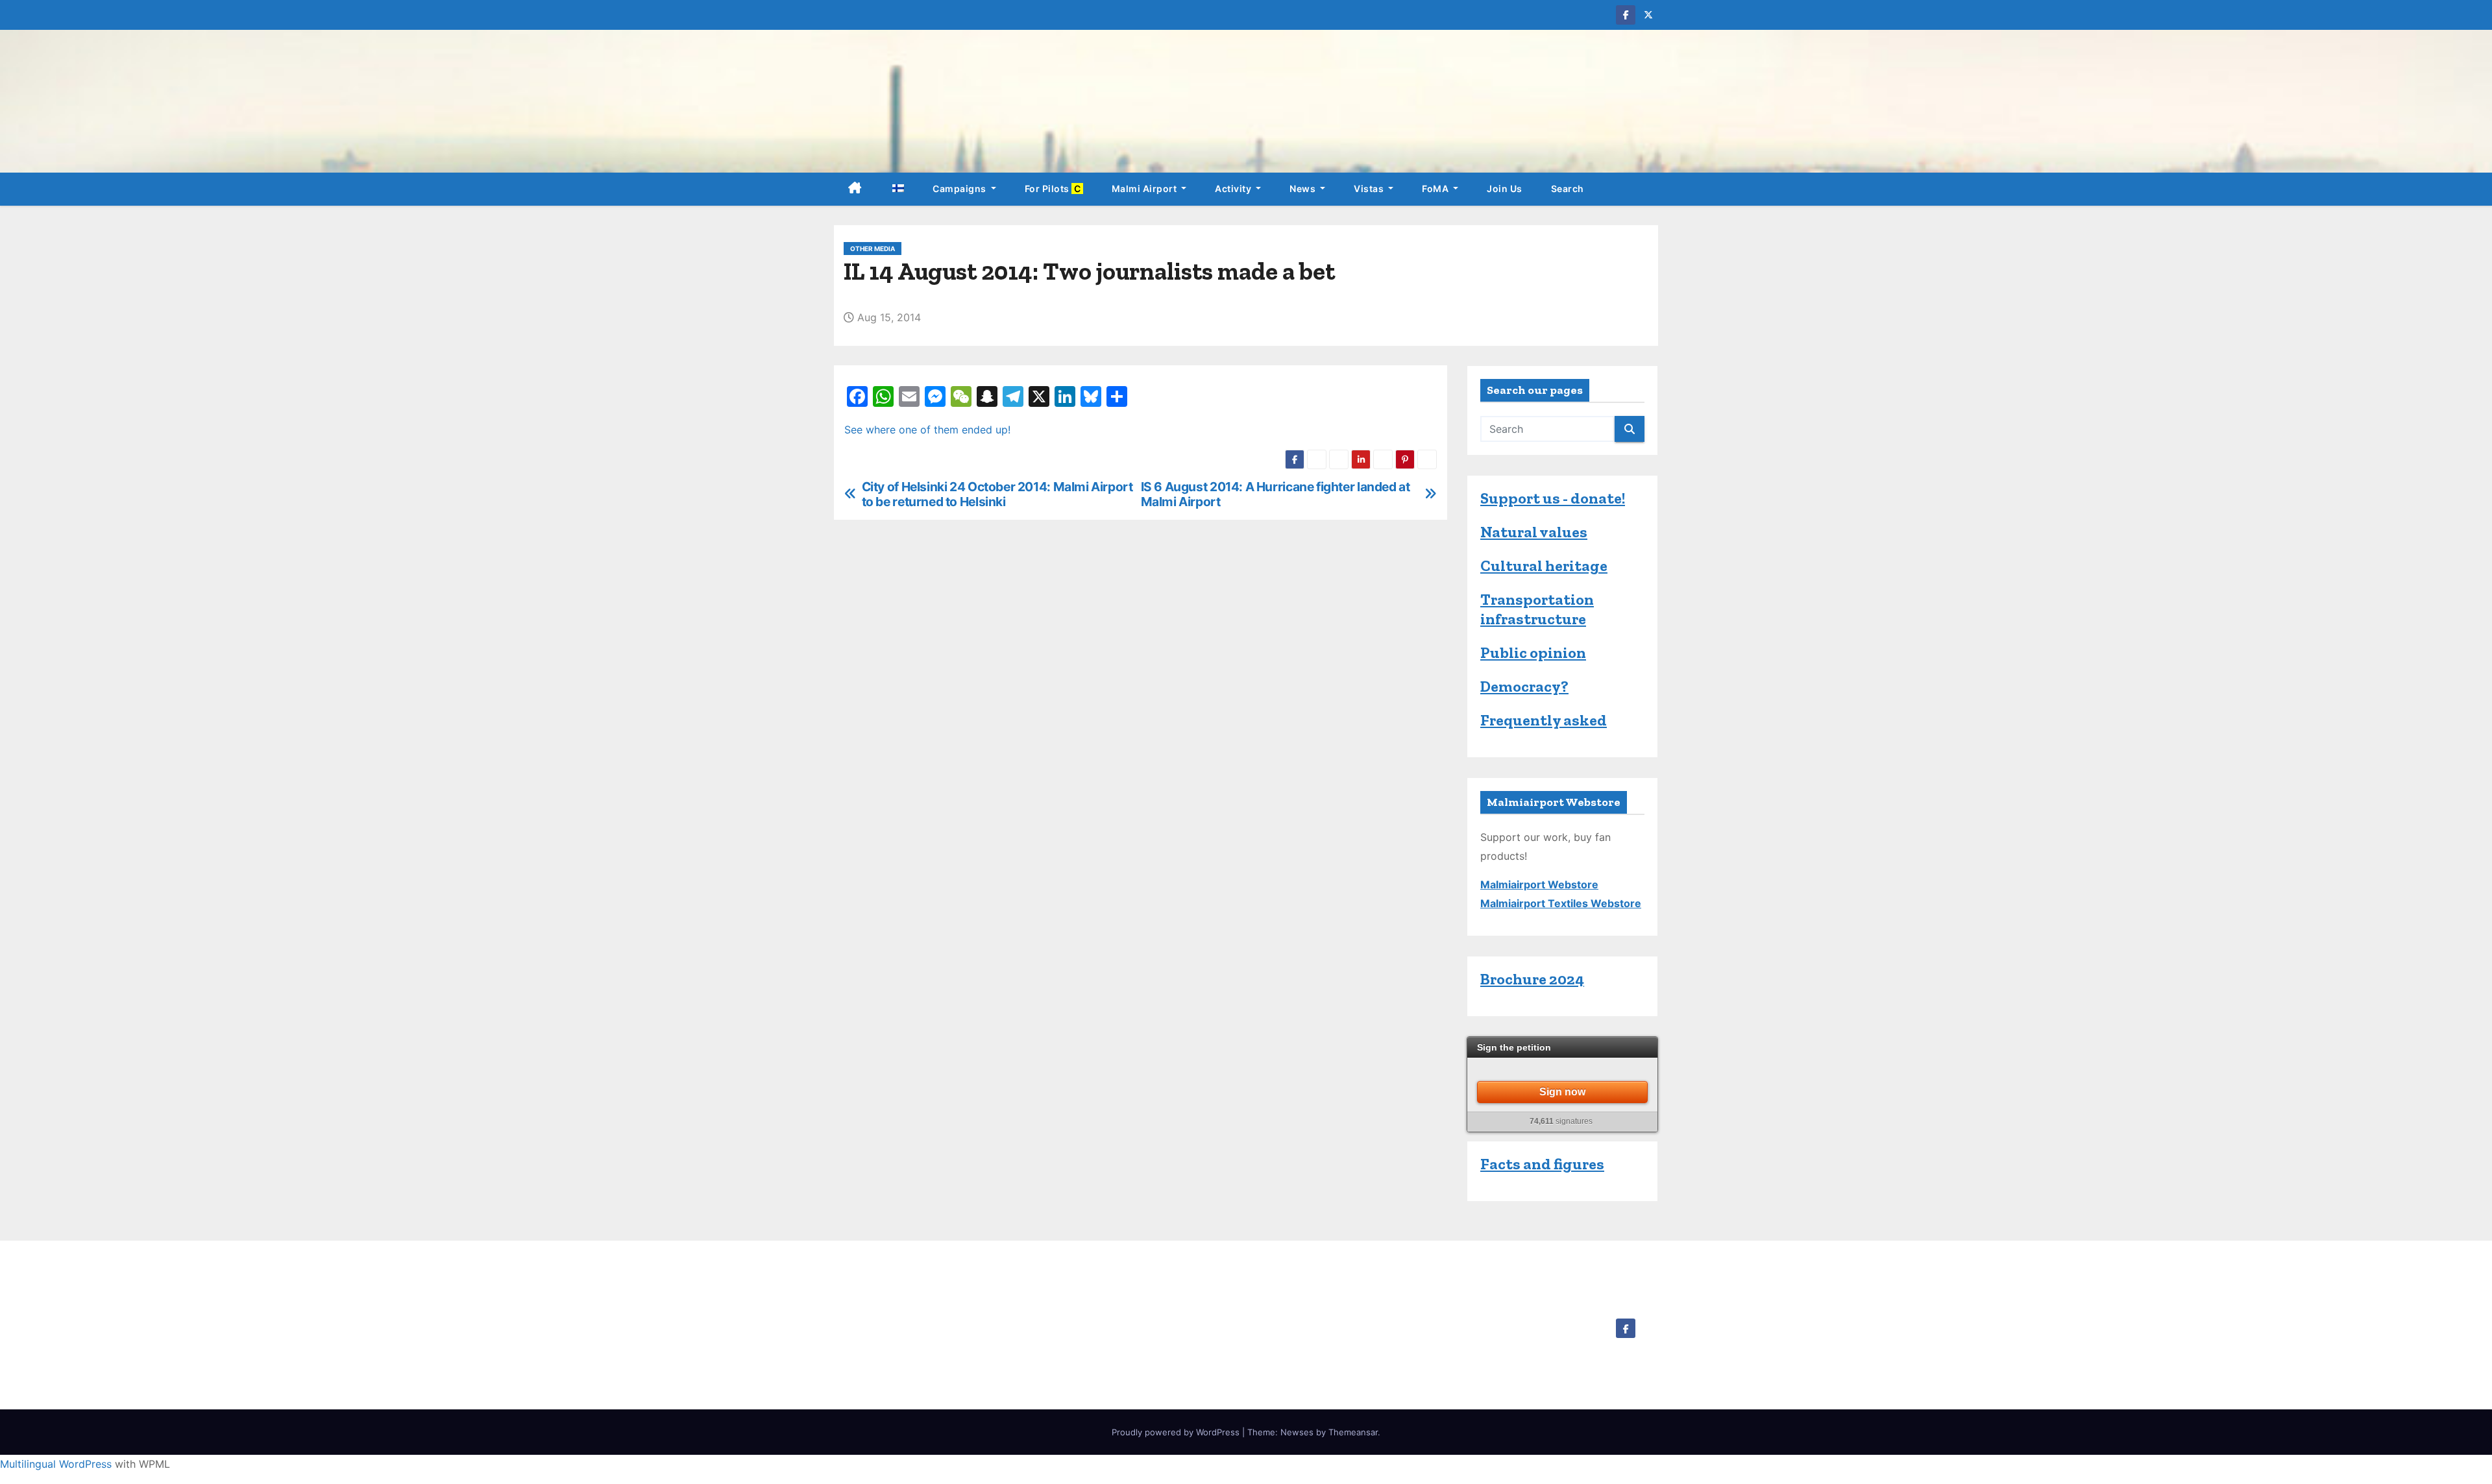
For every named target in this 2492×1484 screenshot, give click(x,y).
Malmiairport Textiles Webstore (1561, 903)
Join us (1505, 189)
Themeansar (1353, 1432)
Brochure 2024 (1532, 979)
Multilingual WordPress (56, 1464)
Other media (873, 249)
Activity (1234, 189)
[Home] (855, 189)
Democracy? (1524, 686)
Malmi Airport (1145, 189)
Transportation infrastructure (1537, 609)
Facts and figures (1542, 1164)
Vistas (1370, 189)
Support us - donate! (1553, 498)
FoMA (1436, 189)
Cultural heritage (1544, 566)
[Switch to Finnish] (898, 189)
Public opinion (1533, 652)
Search (1568, 189)
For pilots (1054, 189)
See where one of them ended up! (927, 430)
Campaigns (960, 189)
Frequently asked (1544, 720)
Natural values (1534, 532)
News (1304, 189)
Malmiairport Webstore (1539, 884)
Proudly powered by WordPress (1177, 1432)
